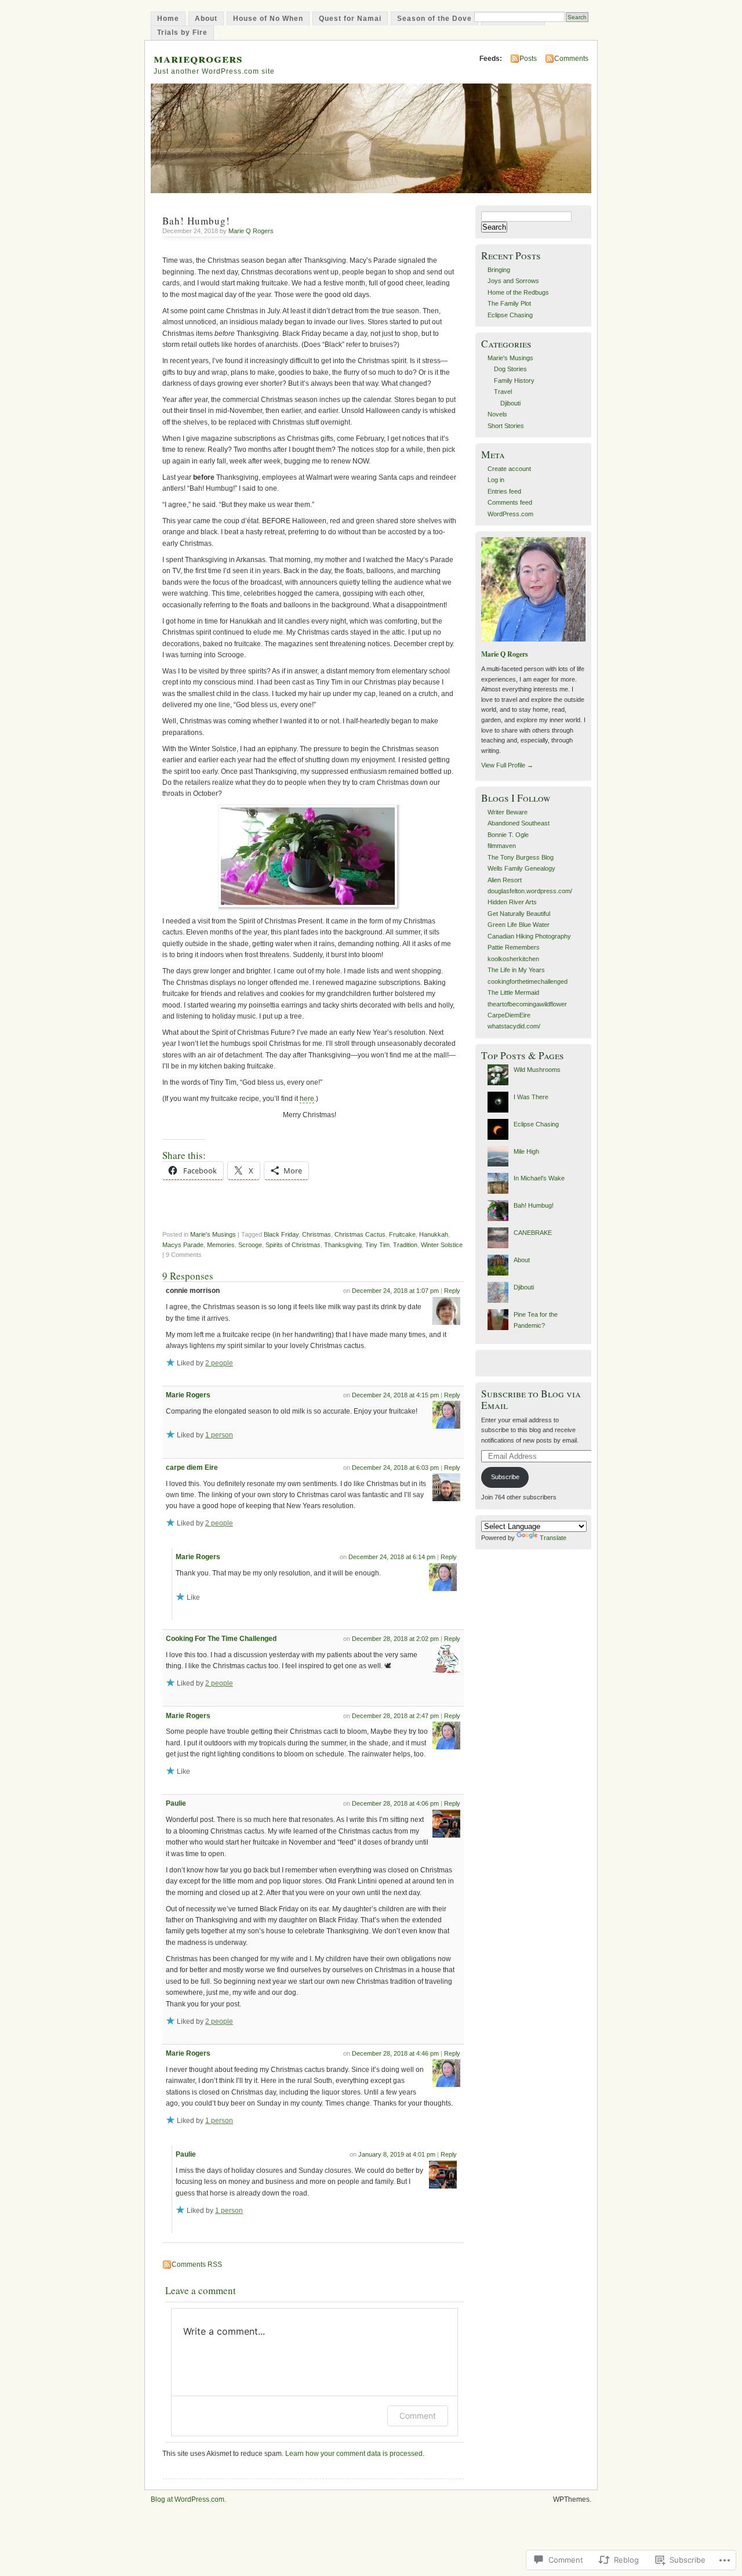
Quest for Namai (350, 19)
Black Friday (281, 1234)
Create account (509, 469)
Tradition (405, 1245)
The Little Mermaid (513, 992)
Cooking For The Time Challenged (221, 1639)
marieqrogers (198, 58)
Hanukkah (434, 1234)
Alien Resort (505, 880)
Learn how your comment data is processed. (355, 2454)
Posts (528, 59)
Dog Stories (510, 369)
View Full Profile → (507, 765)
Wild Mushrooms (537, 1070)
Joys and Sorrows (513, 281)
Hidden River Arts (512, 902)
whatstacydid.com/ (514, 1026)
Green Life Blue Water (519, 925)
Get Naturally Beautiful (519, 914)
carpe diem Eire (192, 1468)
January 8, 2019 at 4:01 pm (397, 2154)
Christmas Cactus (360, 1234)
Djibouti (510, 403)
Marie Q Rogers (251, 231)
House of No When (268, 19)
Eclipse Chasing (510, 315)
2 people (219, 1363)
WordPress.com (510, 514)
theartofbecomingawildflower (527, 1004)
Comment (418, 2416)
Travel (503, 392)
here (307, 1099)
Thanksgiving (343, 1245)
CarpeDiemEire (509, 1015)
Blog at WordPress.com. (188, 2499)
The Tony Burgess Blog (521, 857)
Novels (497, 414)
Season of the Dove (434, 19)
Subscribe (505, 1477)
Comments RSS (197, 2265)
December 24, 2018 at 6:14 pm (392, 1557)
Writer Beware (508, 812)
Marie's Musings (213, 1234)
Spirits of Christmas (293, 1245)
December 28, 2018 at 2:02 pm (395, 1639)
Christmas (317, 1234)
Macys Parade (183, 1245)
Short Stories (506, 426)
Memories (221, 1245)
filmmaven (502, 846)
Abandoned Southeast (519, 823)
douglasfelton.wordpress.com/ (530, 891)
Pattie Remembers (514, 947)
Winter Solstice (442, 1245)
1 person (219, 1435)
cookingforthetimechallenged (528, 981)
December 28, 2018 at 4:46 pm (395, 2053)
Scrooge (250, 1245)
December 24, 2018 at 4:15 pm (395, 1395)
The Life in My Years (516, 970)
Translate (553, 1538)
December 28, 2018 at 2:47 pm (395, 1716)
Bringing (499, 270)
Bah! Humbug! (534, 1205)
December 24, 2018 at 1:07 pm (395, 1291)
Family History (514, 381)
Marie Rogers (188, 1395)
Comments (571, 59)
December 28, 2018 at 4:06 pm (395, 1803)
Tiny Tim (377, 1245)
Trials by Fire (182, 32)
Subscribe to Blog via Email (531, 1399)
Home (168, 19)
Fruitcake (402, 1234)
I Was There (531, 1097)
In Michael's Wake (539, 1178)
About (206, 19)
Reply (452, 1291)
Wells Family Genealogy (521, 868)
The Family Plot (509, 303)
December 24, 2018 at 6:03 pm (395, 1468)
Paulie (176, 1803)
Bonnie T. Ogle (508, 835)
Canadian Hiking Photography (529, 936)
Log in (496, 480)
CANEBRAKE (533, 1233)
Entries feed (504, 491)
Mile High (526, 1151)
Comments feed (510, 502)
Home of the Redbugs (518, 292)
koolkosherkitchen (513, 959)
